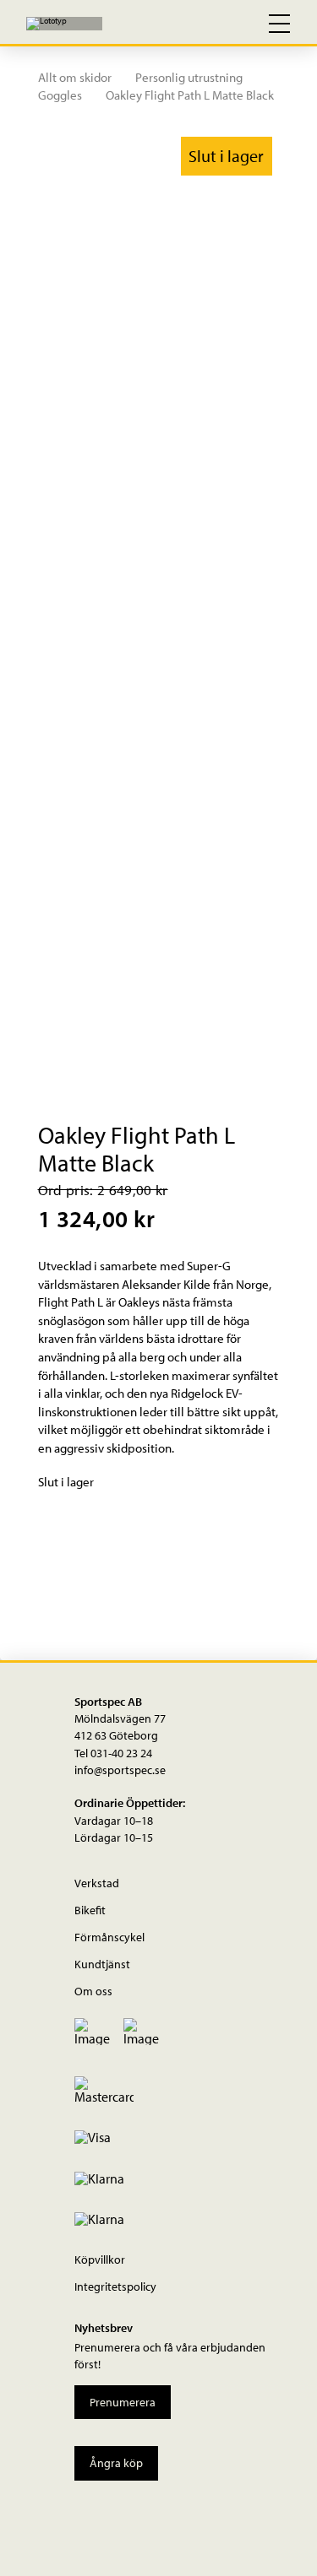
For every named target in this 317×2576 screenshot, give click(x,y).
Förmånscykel (109, 1937)
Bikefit (90, 1910)
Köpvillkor (100, 2259)
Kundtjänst (102, 1964)
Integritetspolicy (115, 2286)
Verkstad (97, 1883)
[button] (206, 24)
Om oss (93, 1991)
